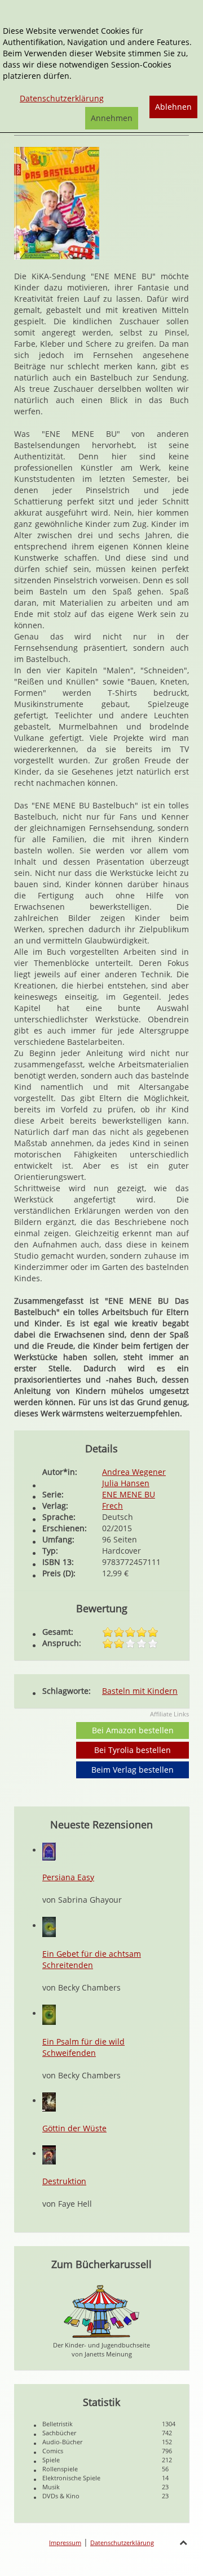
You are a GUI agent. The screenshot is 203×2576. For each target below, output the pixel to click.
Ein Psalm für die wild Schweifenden (83, 2047)
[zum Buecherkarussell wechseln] (101, 2310)
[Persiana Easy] (49, 1850)
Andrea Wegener (134, 1472)
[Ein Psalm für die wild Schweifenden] (49, 2013)
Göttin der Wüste (74, 2128)
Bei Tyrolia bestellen (133, 1750)
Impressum (65, 2543)
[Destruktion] (49, 2154)
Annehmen (112, 118)
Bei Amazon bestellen (133, 1730)
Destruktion (64, 2181)
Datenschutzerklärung (122, 2543)
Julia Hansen (126, 1483)
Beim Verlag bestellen (133, 1770)
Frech (112, 1506)
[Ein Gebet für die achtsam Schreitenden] (49, 1926)
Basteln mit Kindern (140, 1691)
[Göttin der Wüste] (49, 2101)
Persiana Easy (68, 1877)
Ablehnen (173, 107)
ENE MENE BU (129, 1494)
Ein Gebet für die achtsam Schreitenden (92, 1959)
